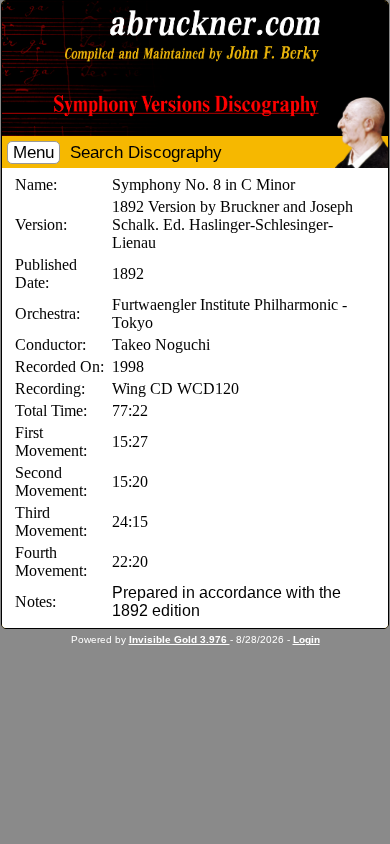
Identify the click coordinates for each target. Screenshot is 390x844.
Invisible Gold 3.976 (179, 639)
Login (306, 639)
